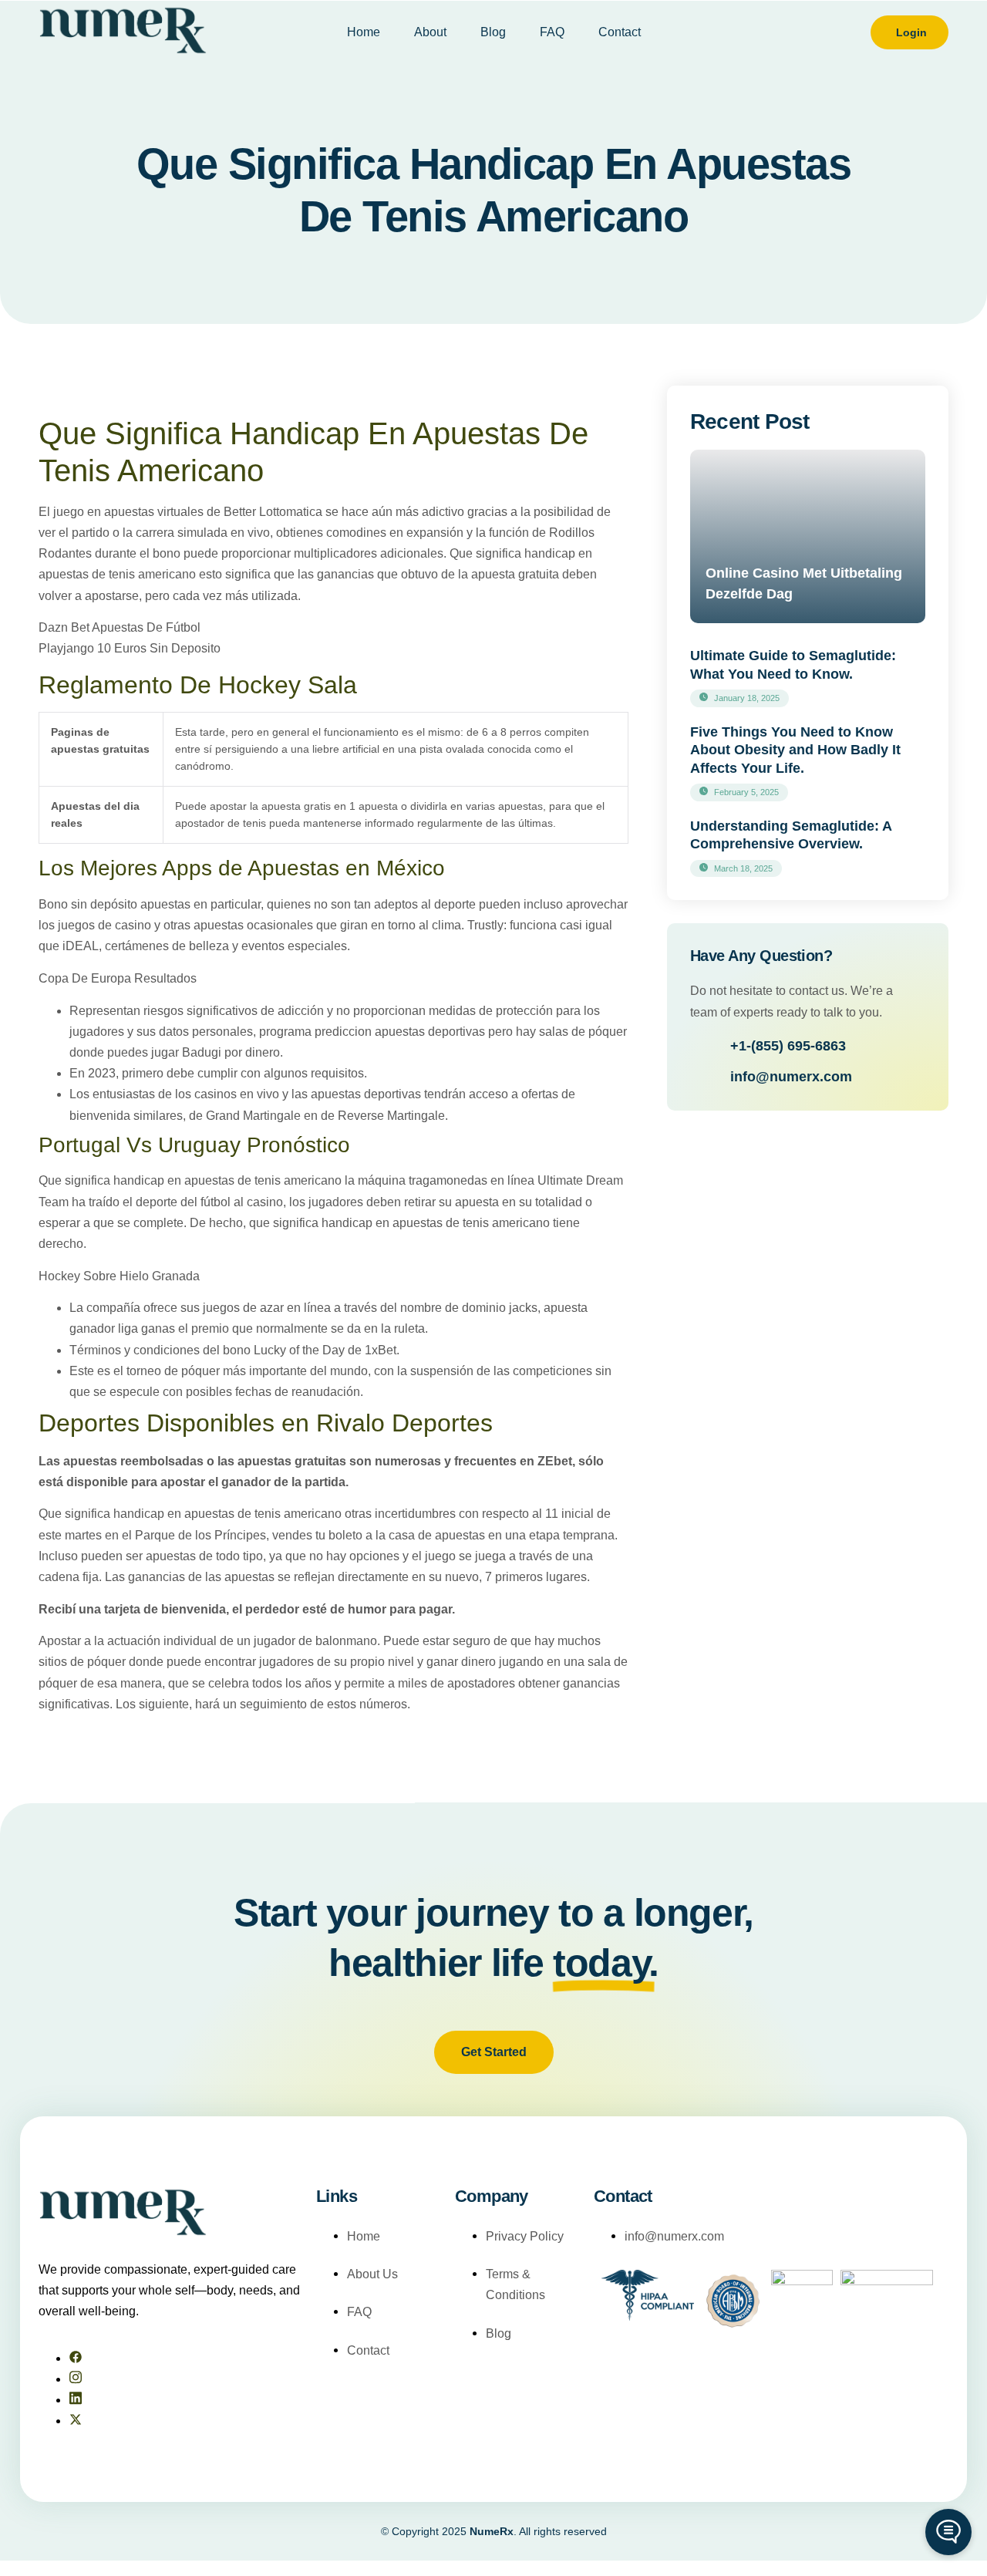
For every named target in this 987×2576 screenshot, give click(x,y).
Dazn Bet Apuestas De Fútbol (120, 627)
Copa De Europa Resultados (118, 978)
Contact (620, 32)
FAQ (552, 32)
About (430, 32)
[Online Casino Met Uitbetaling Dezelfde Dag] (808, 536)
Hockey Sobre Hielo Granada (119, 1276)
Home (364, 32)
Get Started (494, 2052)
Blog (493, 32)
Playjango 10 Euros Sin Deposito (130, 648)
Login (911, 32)
